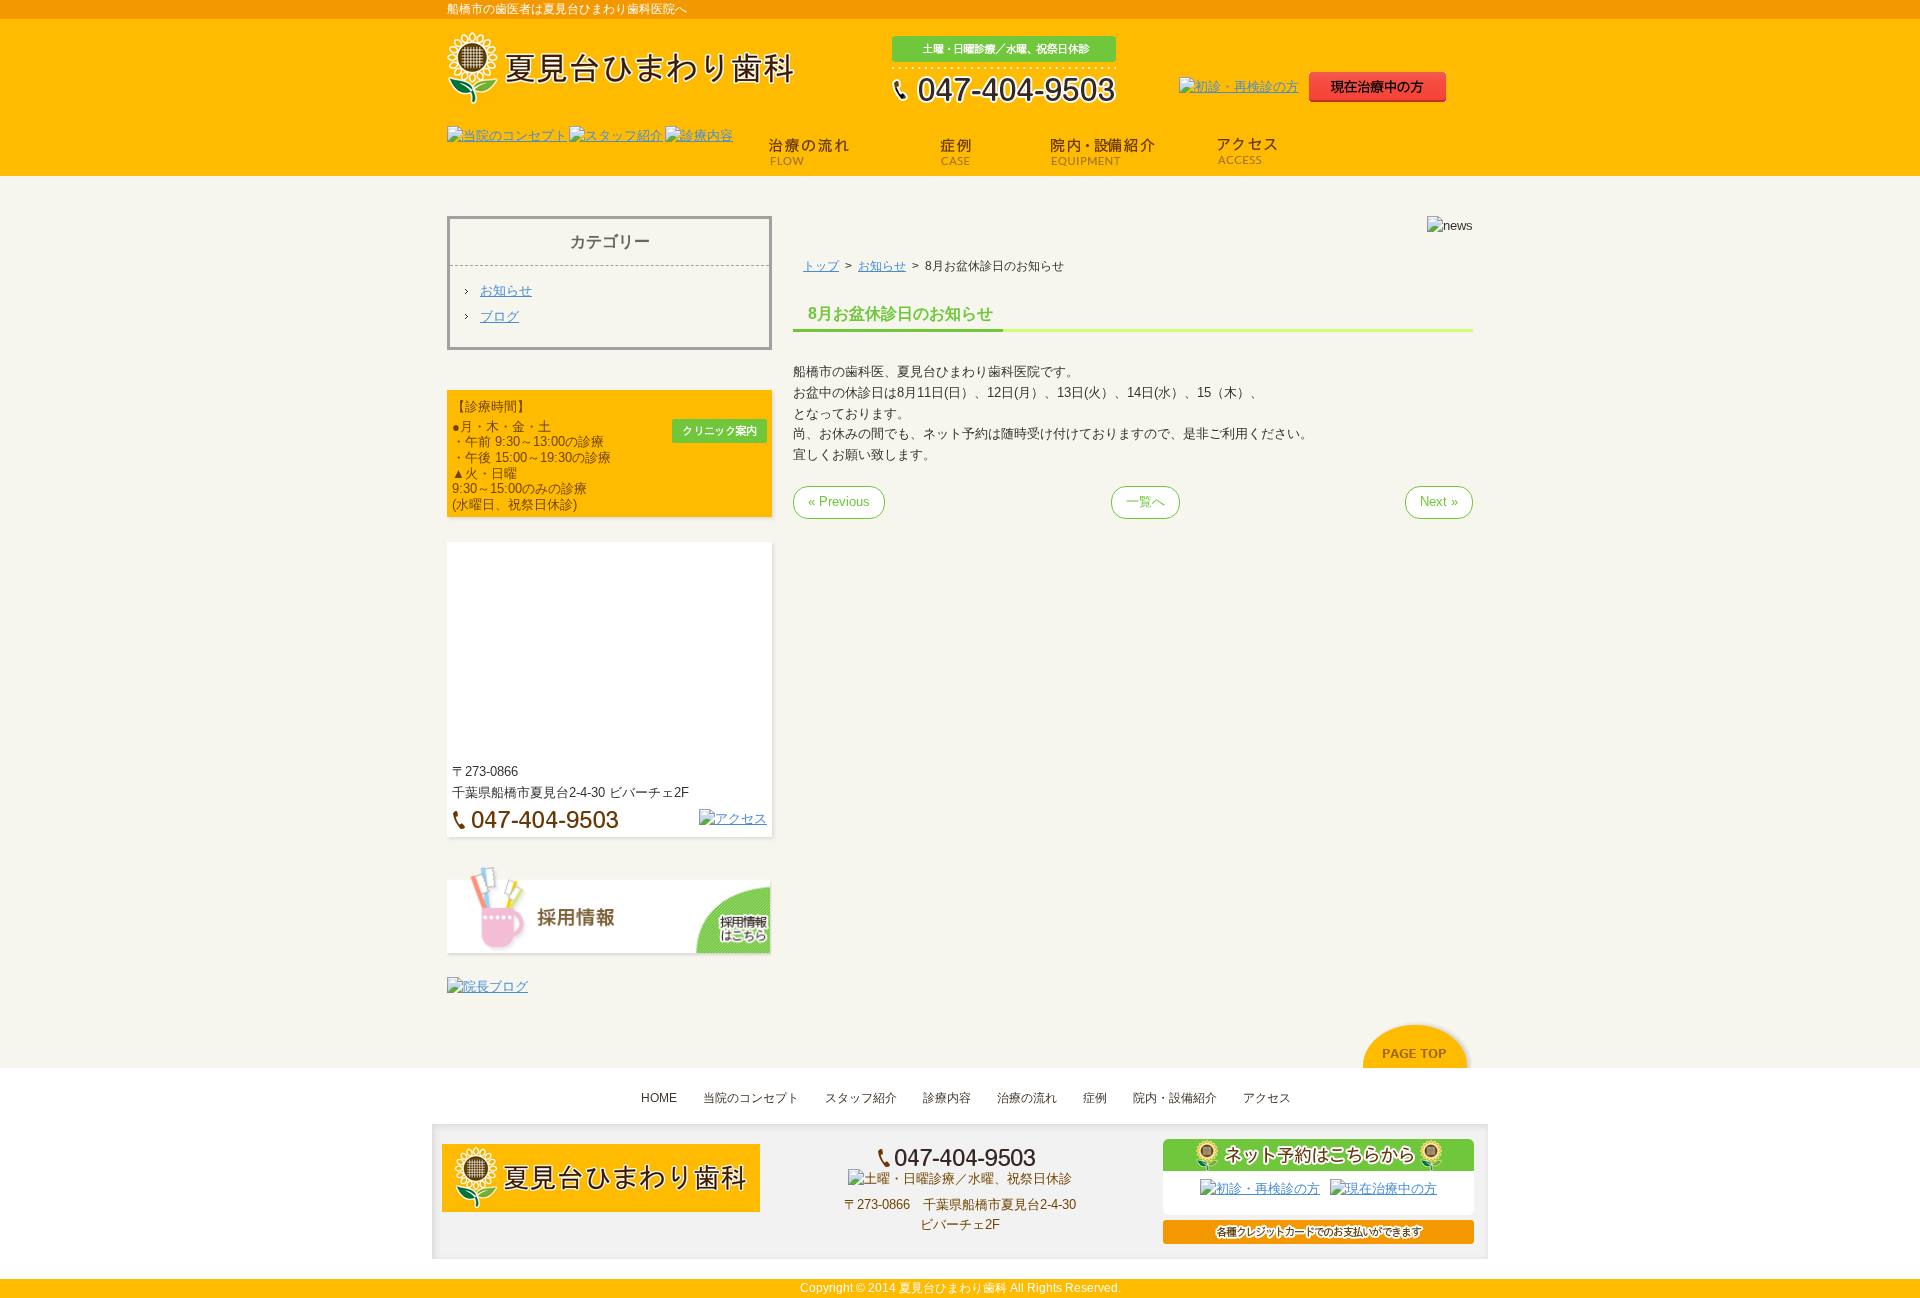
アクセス (1267, 1098)
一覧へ (1145, 501)
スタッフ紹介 (861, 1098)
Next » (1439, 501)
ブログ (499, 316)
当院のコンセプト (751, 1098)
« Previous (839, 501)
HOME (659, 1098)
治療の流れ (1027, 1098)
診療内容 (947, 1098)
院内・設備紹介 (1175, 1098)
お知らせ (506, 290)
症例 (1095, 1098)
